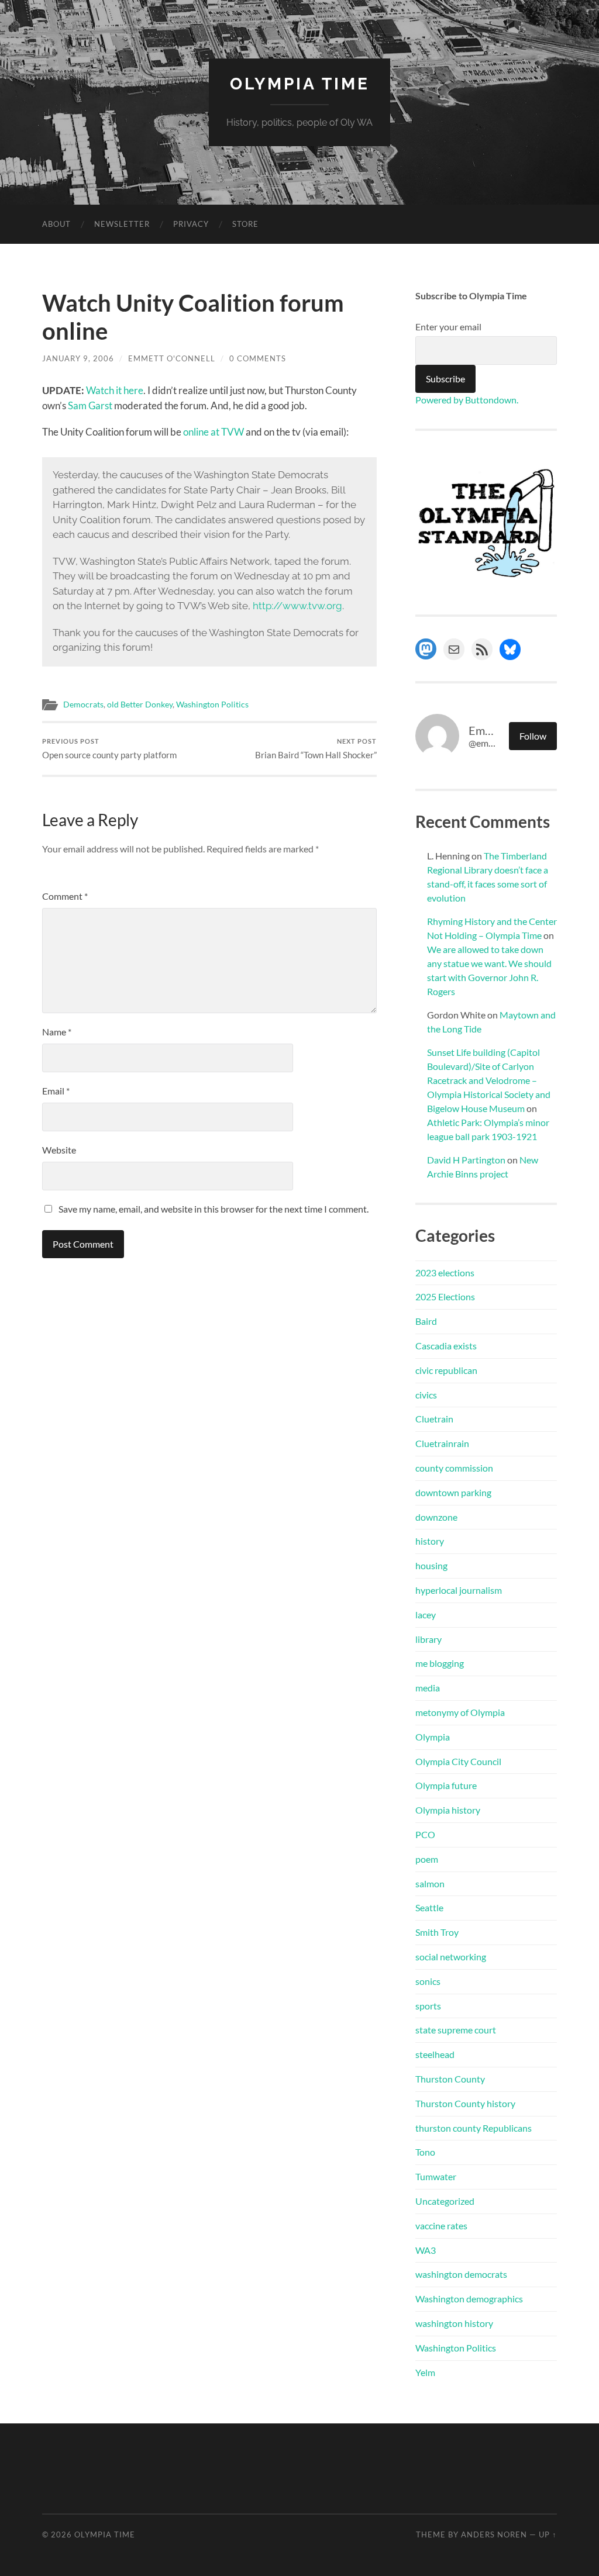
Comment (65, 896)
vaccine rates (441, 2225)
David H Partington (466, 1160)
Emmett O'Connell (172, 358)
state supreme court (456, 2030)
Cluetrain (434, 1419)
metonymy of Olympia (460, 1712)
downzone (436, 1517)
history (430, 1541)
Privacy (191, 224)
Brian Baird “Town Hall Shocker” (316, 749)
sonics (428, 1981)
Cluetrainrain (442, 1443)
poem (427, 1859)
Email (56, 1091)
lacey (426, 1615)
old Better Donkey (140, 705)
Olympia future (446, 1785)
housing (431, 1565)
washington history (454, 2323)
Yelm (425, 2372)
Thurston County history (465, 2103)
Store (245, 224)
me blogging (440, 1663)
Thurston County (450, 2079)
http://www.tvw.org (297, 606)
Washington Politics (212, 705)
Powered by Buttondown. (467, 400)
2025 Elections (445, 1296)
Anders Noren (494, 2534)
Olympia (433, 1737)
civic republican (446, 1370)
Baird (426, 1321)
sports (428, 2006)
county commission (454, 1468)
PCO (425, 1834)
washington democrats (461, 2274)
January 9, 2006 (78, 358)
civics (426, 1395)
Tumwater (436, 2176)
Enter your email (448, 327)
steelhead (435, 2054)
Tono (425, 2152)
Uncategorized (445, 2201)
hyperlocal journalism (459, 1590)
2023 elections (445, 1273)
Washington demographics (469, 2299)
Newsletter (122, 224)
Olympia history (448, 1810)
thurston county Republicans (474, 2128)
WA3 (426, 2250)
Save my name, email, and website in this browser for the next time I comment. (214, 1209)
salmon (430, 1883)
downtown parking (453, 1492)
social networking (451, 1957)
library (428, 1639)
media (428, 1688)
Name (57, 1032)
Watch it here (115, 390)
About (56, 224)
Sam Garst (90, 405)
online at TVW (214, 432)
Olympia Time (300, 84)
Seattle (429, 1907)
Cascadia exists (446, 1346)
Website (59, 1150)
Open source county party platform (109, 749)
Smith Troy (437, 1932)
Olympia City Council (458, 1761)
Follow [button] (533, 736)
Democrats (83, 705)
